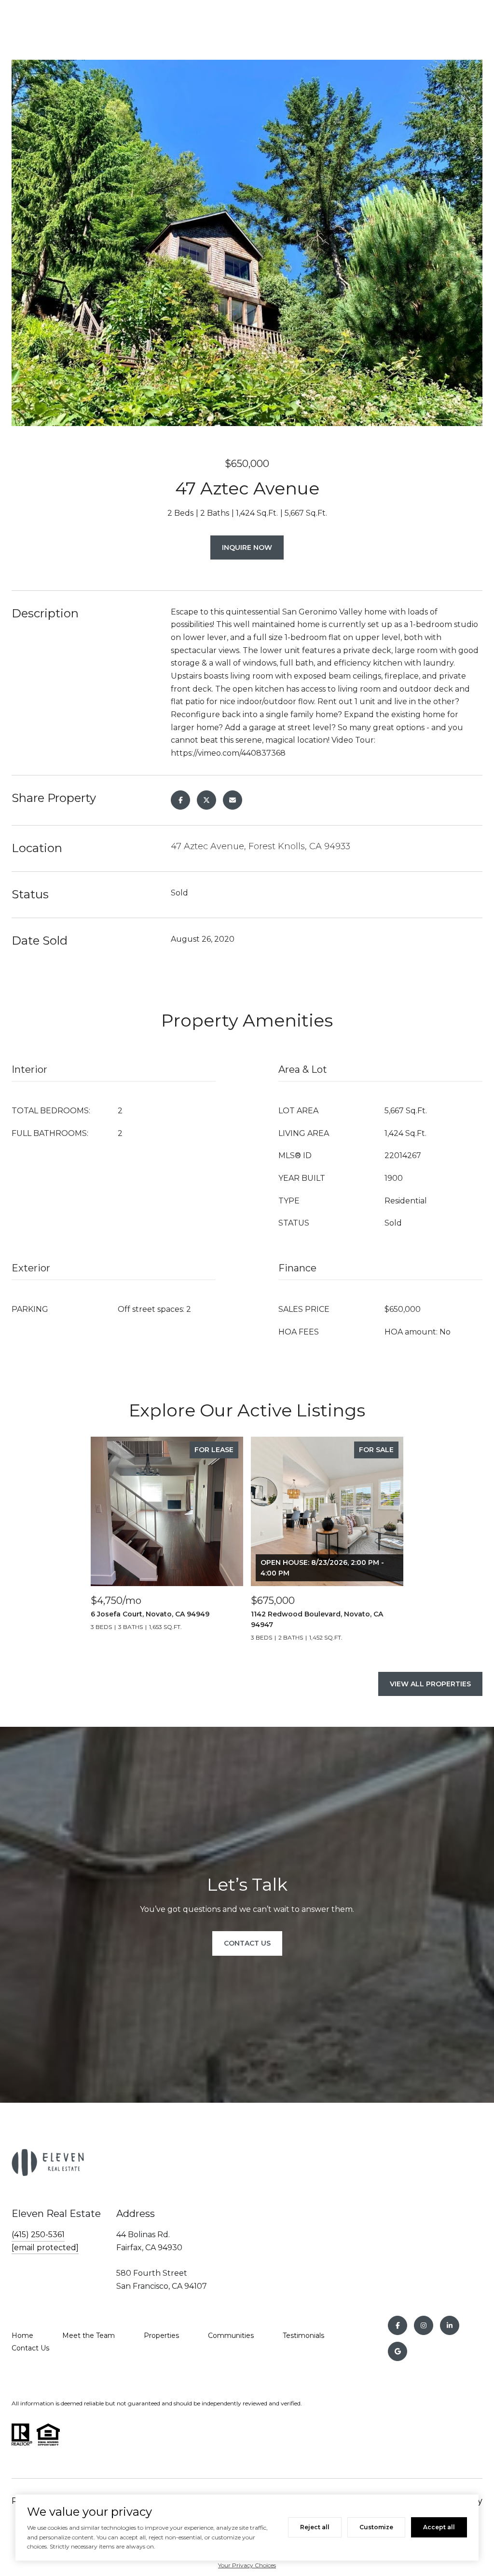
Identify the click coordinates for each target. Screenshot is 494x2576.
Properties (161, 2336)
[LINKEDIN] (450, 2325)
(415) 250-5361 (38, 2235)
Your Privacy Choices (247, 2565)
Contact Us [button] (247, 1943)
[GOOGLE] (398, 2351)
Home (22, 2336)
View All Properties (430, 1684)
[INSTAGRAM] (424, 2325)
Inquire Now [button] (247, 547)
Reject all (315, 2527)
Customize (376, 2527)
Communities (231, 2336)
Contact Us (30, 2348)
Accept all (439, 2527)
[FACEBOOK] (398, 2325)
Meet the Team (89, 2336)
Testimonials (303, 2336)
